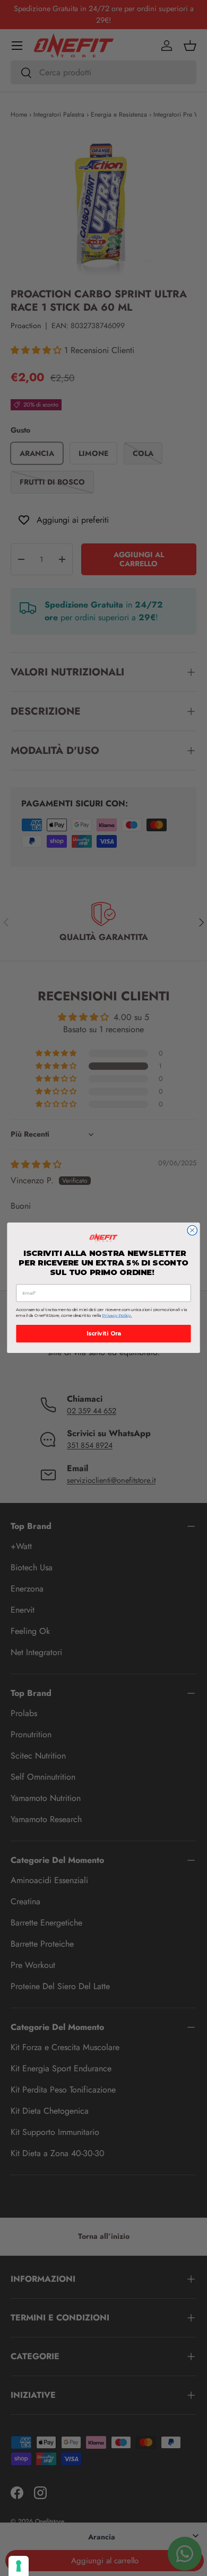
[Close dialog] (192, 1231)
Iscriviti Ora (104, 1334)
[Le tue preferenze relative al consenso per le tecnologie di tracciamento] (19, 2566)
